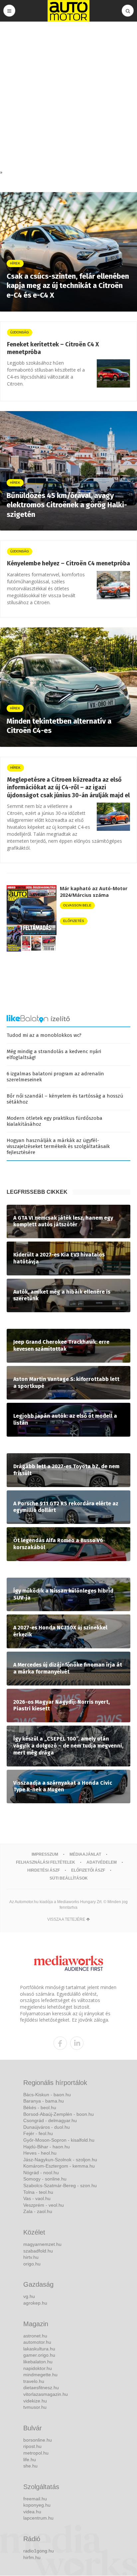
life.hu (30, 2460)
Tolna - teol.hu (38, 2192)
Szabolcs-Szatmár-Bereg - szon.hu (60, 2185)
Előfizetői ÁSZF (88, 1870)
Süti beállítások (69, 1878)
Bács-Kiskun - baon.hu (47, 2095)
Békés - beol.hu (40, 2108)
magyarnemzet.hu (42, 2244)
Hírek (15, 768)
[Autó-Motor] (68, 11)
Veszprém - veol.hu (44, 2205)
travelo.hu (34, 2381)
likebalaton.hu (38, 2362)
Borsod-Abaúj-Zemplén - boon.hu (59, 2114)
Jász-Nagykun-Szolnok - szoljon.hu (60, 2160)
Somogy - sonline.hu (45, 2179)
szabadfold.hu (38, 2251)
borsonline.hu (38, 2440)
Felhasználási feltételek (46, 1862)
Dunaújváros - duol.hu (47, 2127)
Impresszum (45, 1854)
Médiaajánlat (85, 1854)
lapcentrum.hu (38, 2518)
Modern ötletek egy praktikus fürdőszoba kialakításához (55, 1121)
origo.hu (32, 2264)
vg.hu (29, 2296)
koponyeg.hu (37, 2505)
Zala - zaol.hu (38, 2211)
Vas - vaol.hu (37, 2198)
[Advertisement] (68, 97)
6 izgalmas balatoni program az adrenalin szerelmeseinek (55, 1077)
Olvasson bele (77, 905)
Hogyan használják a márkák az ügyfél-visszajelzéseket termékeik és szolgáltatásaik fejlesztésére (58, 1146)
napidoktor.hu (38, 2368)
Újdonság (20, 332)
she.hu (30, 2466)
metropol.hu (36, 2453)
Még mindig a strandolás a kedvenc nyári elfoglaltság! (54, 1054)
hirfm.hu (32, 2557)
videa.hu (32, 2512)
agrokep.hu (35, 2303)
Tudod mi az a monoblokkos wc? (44, 1035)
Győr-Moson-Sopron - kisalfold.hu (59, 2140)
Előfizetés (74, 921)
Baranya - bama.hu (44, 2101)
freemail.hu (35, 2499)
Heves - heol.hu (40, 2153)
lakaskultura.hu (39, 2349)
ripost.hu (32, 2446)
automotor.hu (37, 2342)
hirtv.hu (31, 2257)
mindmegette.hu (40, 2375)
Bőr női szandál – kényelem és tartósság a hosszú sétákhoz (65, 1099)
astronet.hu (35, 2336)
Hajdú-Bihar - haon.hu (47, 2147)
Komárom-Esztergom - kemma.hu (59, 2166)
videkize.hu (35, 2401)
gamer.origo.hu (39, 2355)
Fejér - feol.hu (38, 2133)
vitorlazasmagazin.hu (46, 2394)
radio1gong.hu (39, 2551)
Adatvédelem (102, 1862)
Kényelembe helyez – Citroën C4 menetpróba (68, 563)
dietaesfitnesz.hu (41, 2388)
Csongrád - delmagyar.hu (50, 2120)
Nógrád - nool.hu (41, 2173)
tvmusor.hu (35, 2407)
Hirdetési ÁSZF (44, 1870)
